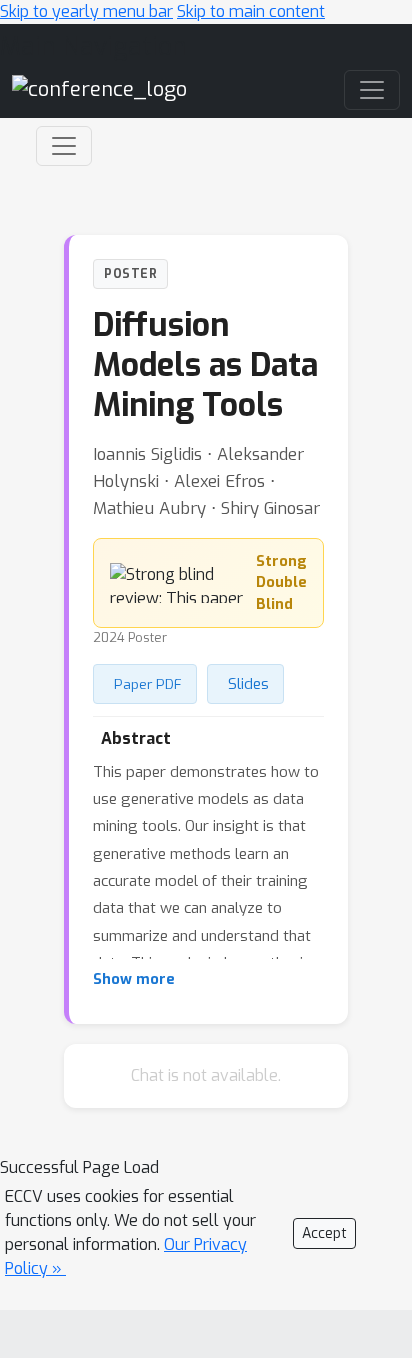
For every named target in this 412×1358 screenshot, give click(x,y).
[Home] (99, 89)
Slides (248, 684)
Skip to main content (251, 11)
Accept (324, 1233)
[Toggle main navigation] (372, 90)
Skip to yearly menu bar (86, 11)
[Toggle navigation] (64, 146)
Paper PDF (148, 684)
